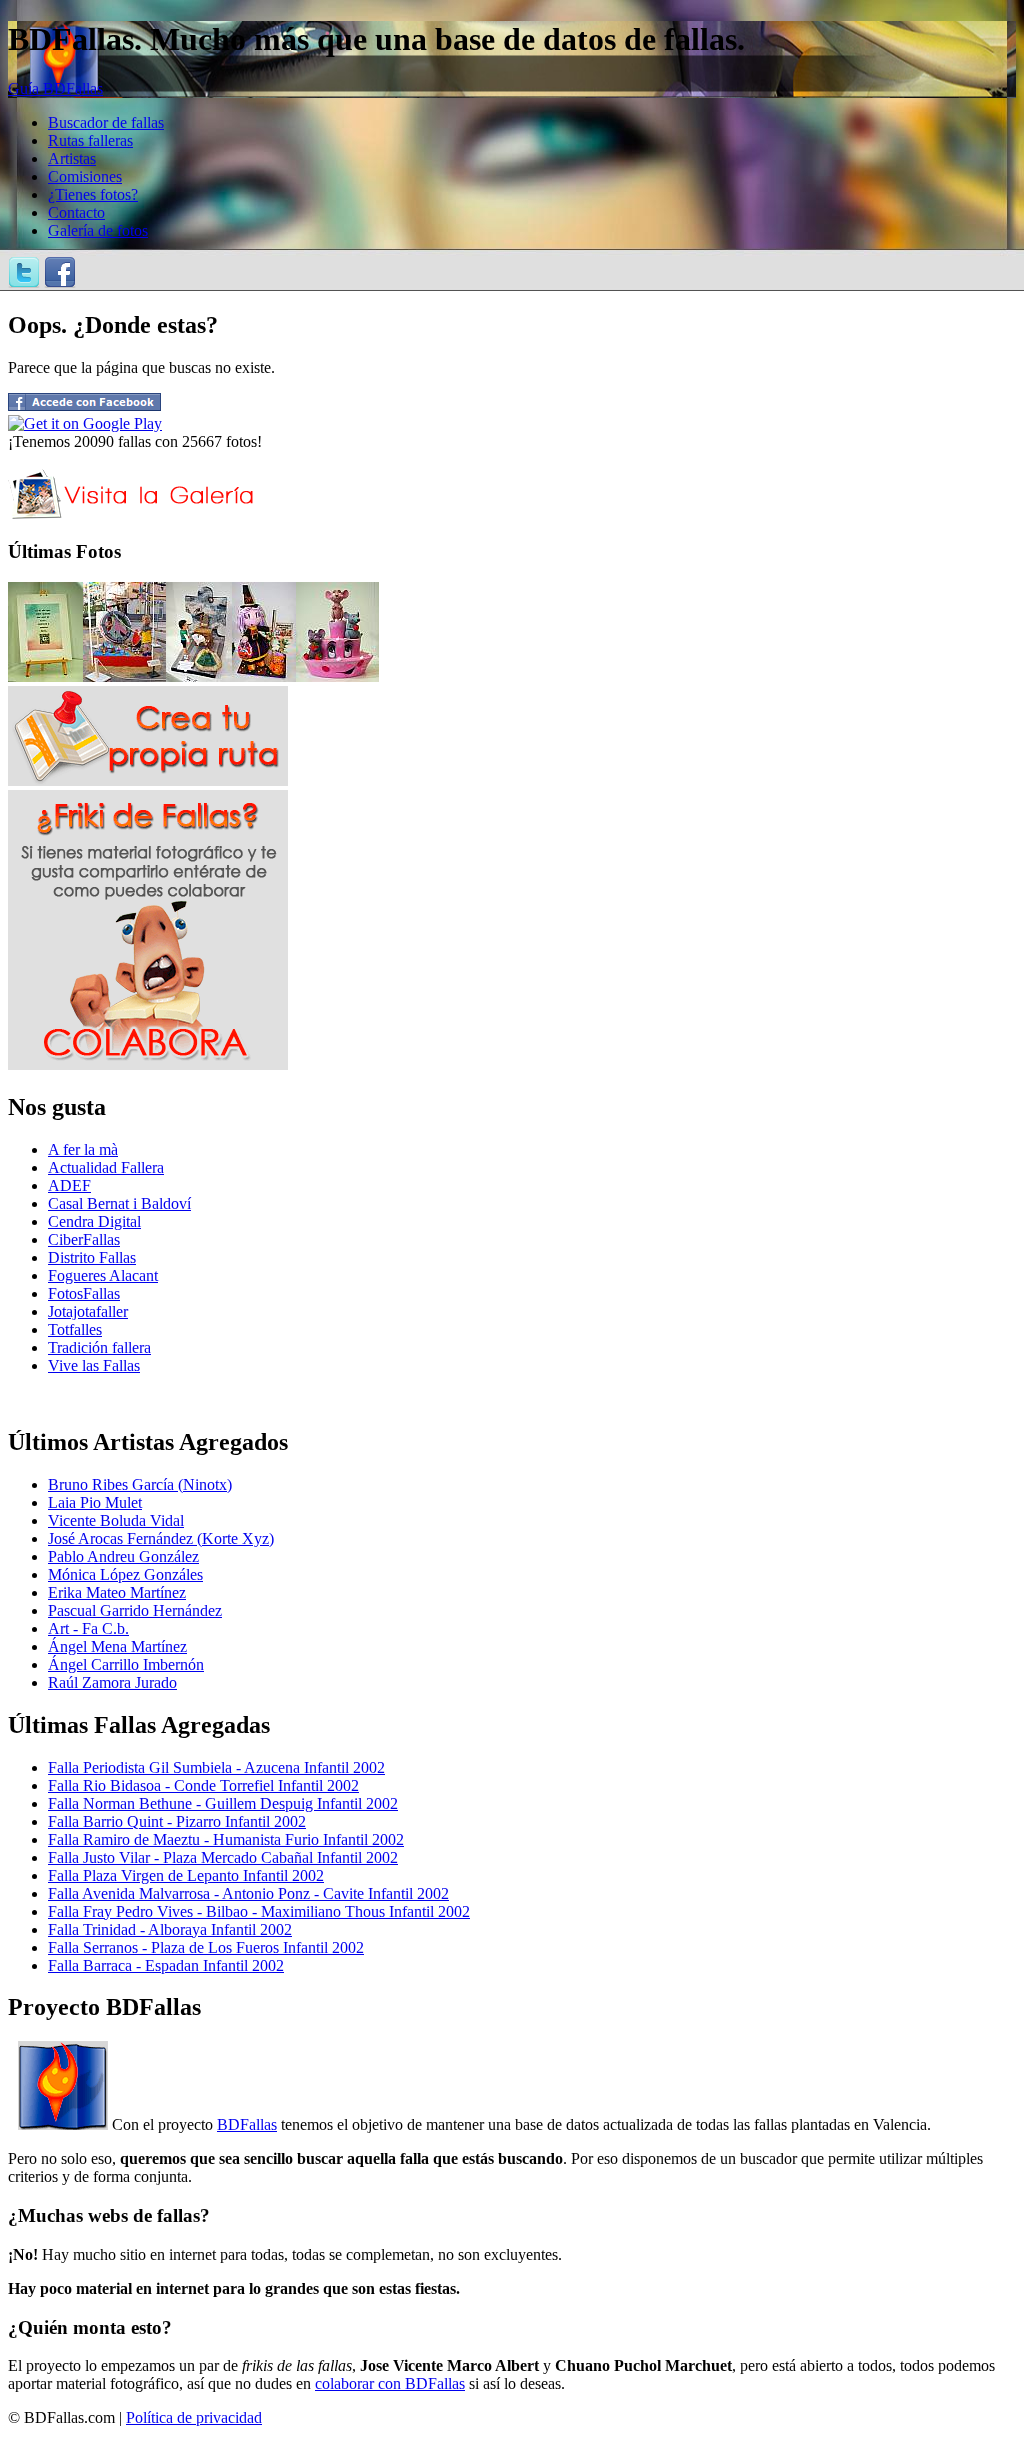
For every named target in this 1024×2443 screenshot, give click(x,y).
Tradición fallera (99, 1347)
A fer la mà (83, 1149)
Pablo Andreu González (123, 1556)
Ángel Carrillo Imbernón (126, 1664)
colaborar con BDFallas (390, 2383)
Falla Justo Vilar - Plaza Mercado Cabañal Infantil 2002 (223, 1857)
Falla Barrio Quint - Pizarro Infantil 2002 (177, 1821)
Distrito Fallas (92, 1257)
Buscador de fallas (106, 122)
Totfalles (75, 1329)
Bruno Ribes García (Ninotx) (140, 1484)
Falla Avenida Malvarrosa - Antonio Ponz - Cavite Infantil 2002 (248, 1893)
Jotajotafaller (88, 1311)
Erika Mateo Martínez (117, 1592)
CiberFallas (84, 1239)
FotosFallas (84, 1293)
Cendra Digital (94, 1221)
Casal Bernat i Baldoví (119, 1203)
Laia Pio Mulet (95, 1502)
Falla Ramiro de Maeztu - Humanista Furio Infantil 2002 (226, 1839)
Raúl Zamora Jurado (112, 1682)
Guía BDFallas (55, 88)
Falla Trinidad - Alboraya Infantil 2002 (170, 1929)
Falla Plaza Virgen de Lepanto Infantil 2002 (186, 1875)
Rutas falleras (90, 140)
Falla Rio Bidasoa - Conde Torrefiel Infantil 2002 (203, 1785)
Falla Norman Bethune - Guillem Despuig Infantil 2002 (223, 1803)
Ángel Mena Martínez (117, 1646)
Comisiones (85, 176)
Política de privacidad (194, 2417)
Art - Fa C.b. (88, 1628)
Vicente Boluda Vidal (116, 1520)
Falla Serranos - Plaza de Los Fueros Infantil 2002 (206, 1947)
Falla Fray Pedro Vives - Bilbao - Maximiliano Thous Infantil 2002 (259, 1911)
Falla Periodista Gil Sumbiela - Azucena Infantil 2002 (216, 1767)
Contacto (76, 212)
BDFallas (247, 2124)
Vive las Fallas (94, 1365)
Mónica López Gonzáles (125, 1574)
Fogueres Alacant (103, 1275)
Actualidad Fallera (106, 1167)
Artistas (72, 158)
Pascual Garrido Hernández (135, 1610)
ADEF (69, 1185)
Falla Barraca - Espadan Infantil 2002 (166, 1965)
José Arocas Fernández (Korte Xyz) (161, 1538)
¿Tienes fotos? (93, 194)
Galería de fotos (98, 230)
